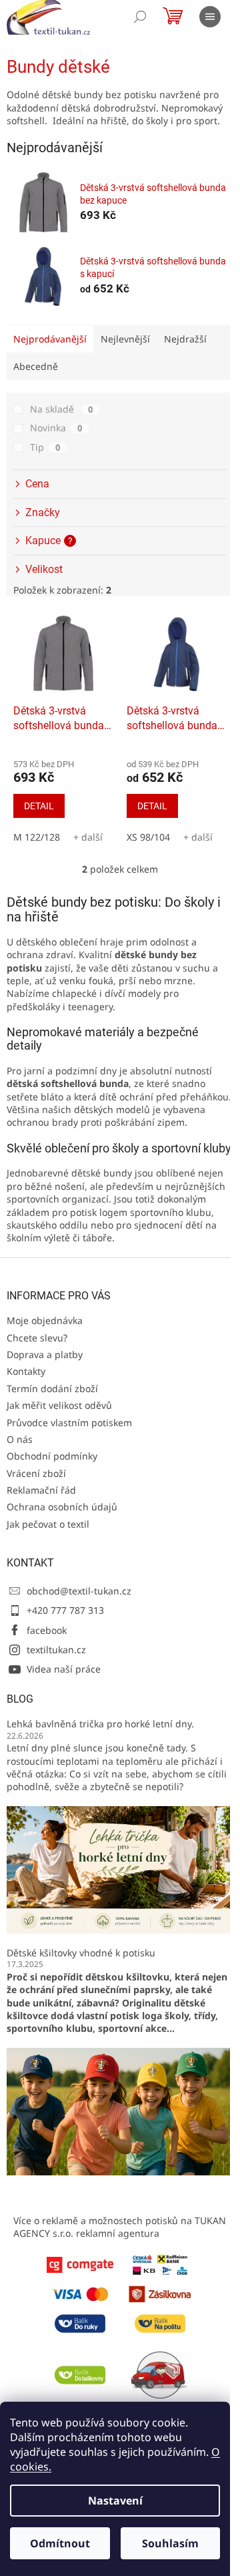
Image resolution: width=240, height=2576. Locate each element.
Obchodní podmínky (52, 1456)
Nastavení (115, 2501)
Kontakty (26, 1371)
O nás (20, 1439)
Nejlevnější (125, 339)
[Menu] (210, 17)
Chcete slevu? (37, 1338)
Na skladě (61, 409)
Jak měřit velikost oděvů (59, 1405)
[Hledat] (140, 17)
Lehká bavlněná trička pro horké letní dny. (100, 1724)
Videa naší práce (64, 1669)
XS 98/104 (148, 837)
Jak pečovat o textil (48, 1524)
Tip (45, 447)
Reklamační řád (41, 1490)
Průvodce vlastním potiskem (69, 1423)
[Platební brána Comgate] (80, 2264)
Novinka (56, 428)
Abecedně (36, 366)
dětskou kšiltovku (127, 1977)
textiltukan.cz (56, 1650)
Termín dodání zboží (52, 1388)
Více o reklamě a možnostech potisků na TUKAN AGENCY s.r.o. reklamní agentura (120, 2227)
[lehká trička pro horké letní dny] (120, 1869)
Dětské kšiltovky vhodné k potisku (81, 1953)
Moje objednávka (45, 1320)
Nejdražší (185, 339)
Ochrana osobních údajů (62, 1507)
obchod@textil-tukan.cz (79, 1591)
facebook (47, 1630)
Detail (39, 806)
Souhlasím (170, 2543)
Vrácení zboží (36, 1473)
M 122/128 (37, 837)
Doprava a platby (45, 1354)
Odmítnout (60, 2543)
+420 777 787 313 (65, 1610)
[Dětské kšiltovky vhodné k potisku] (120, 2110)
